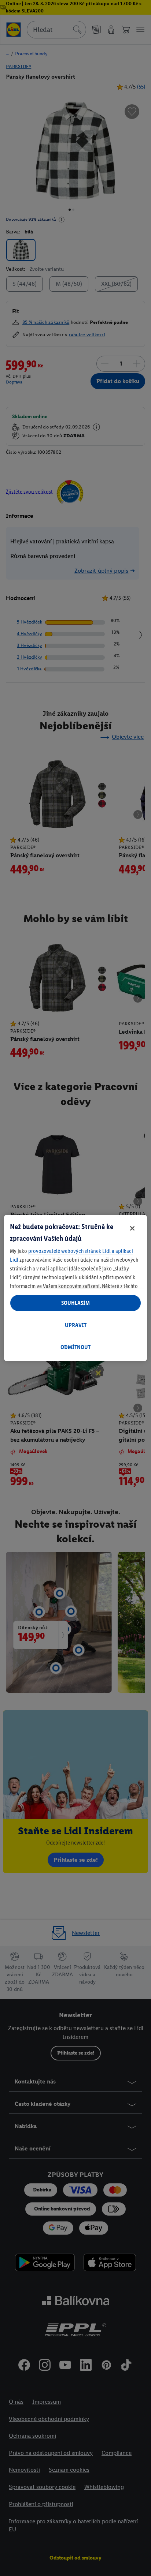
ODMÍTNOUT (75, 1347)
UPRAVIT (76, 1325)
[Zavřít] (132, 1228)
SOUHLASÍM (75, 1303)
